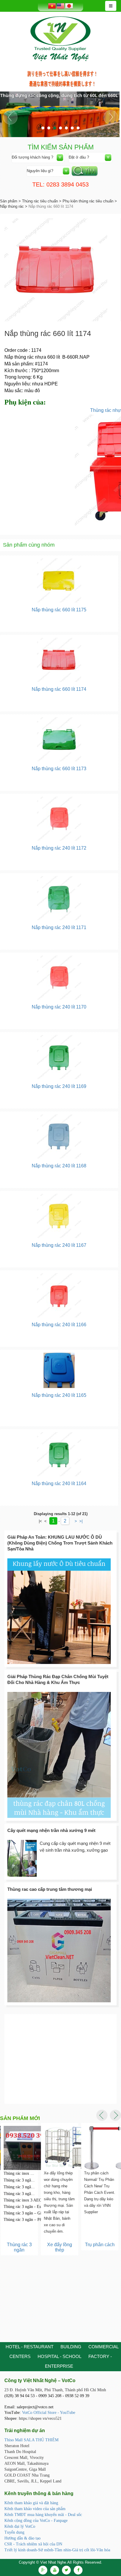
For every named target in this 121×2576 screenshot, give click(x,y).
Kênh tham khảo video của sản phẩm (35, 2509)
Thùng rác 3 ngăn (19, 2247)
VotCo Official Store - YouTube (49, 2413)
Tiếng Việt (52, 6)
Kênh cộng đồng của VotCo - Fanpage (36, 2521)
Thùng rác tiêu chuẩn (40, 201)
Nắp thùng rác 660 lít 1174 (59, 689)
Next (111, 117)
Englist (60, 6)
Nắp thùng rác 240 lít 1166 (59, 1325)
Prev (10, 117)
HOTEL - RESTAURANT (30, 2347)
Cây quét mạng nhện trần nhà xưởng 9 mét (51, 1830)
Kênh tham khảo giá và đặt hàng (31, 2503)
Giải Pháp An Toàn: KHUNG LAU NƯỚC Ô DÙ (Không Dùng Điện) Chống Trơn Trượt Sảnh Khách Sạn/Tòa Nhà (60, 1543)
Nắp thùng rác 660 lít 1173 (59, 769)
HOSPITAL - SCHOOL (59, 2356)
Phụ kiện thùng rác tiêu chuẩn (88, 201)
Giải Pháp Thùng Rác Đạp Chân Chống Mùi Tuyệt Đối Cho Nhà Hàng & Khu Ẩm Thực (58, 1679)
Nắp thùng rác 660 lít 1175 (59, 610)
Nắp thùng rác (12, 206)
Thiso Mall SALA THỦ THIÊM (31, 2440)
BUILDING (71, 2347)
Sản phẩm (9, 201)
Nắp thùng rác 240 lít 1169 (59, 1086)
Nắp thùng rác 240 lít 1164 (59, 1483)
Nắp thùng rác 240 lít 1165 (59, 1395)
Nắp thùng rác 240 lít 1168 (59, 1166)
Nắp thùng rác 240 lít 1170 (59, 1007)
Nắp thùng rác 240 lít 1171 (59, 927)
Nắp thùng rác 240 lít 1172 (59, 848)
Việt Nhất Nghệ (60, 39)
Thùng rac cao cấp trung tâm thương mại (50, 1889)
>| (81, 1521)
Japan (69, 6)
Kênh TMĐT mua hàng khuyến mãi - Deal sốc (43, 2515)
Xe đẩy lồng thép (59, 2247)
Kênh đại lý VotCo (20, 2526)
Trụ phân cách (99, 2245)
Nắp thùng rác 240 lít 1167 (59, 1245)
